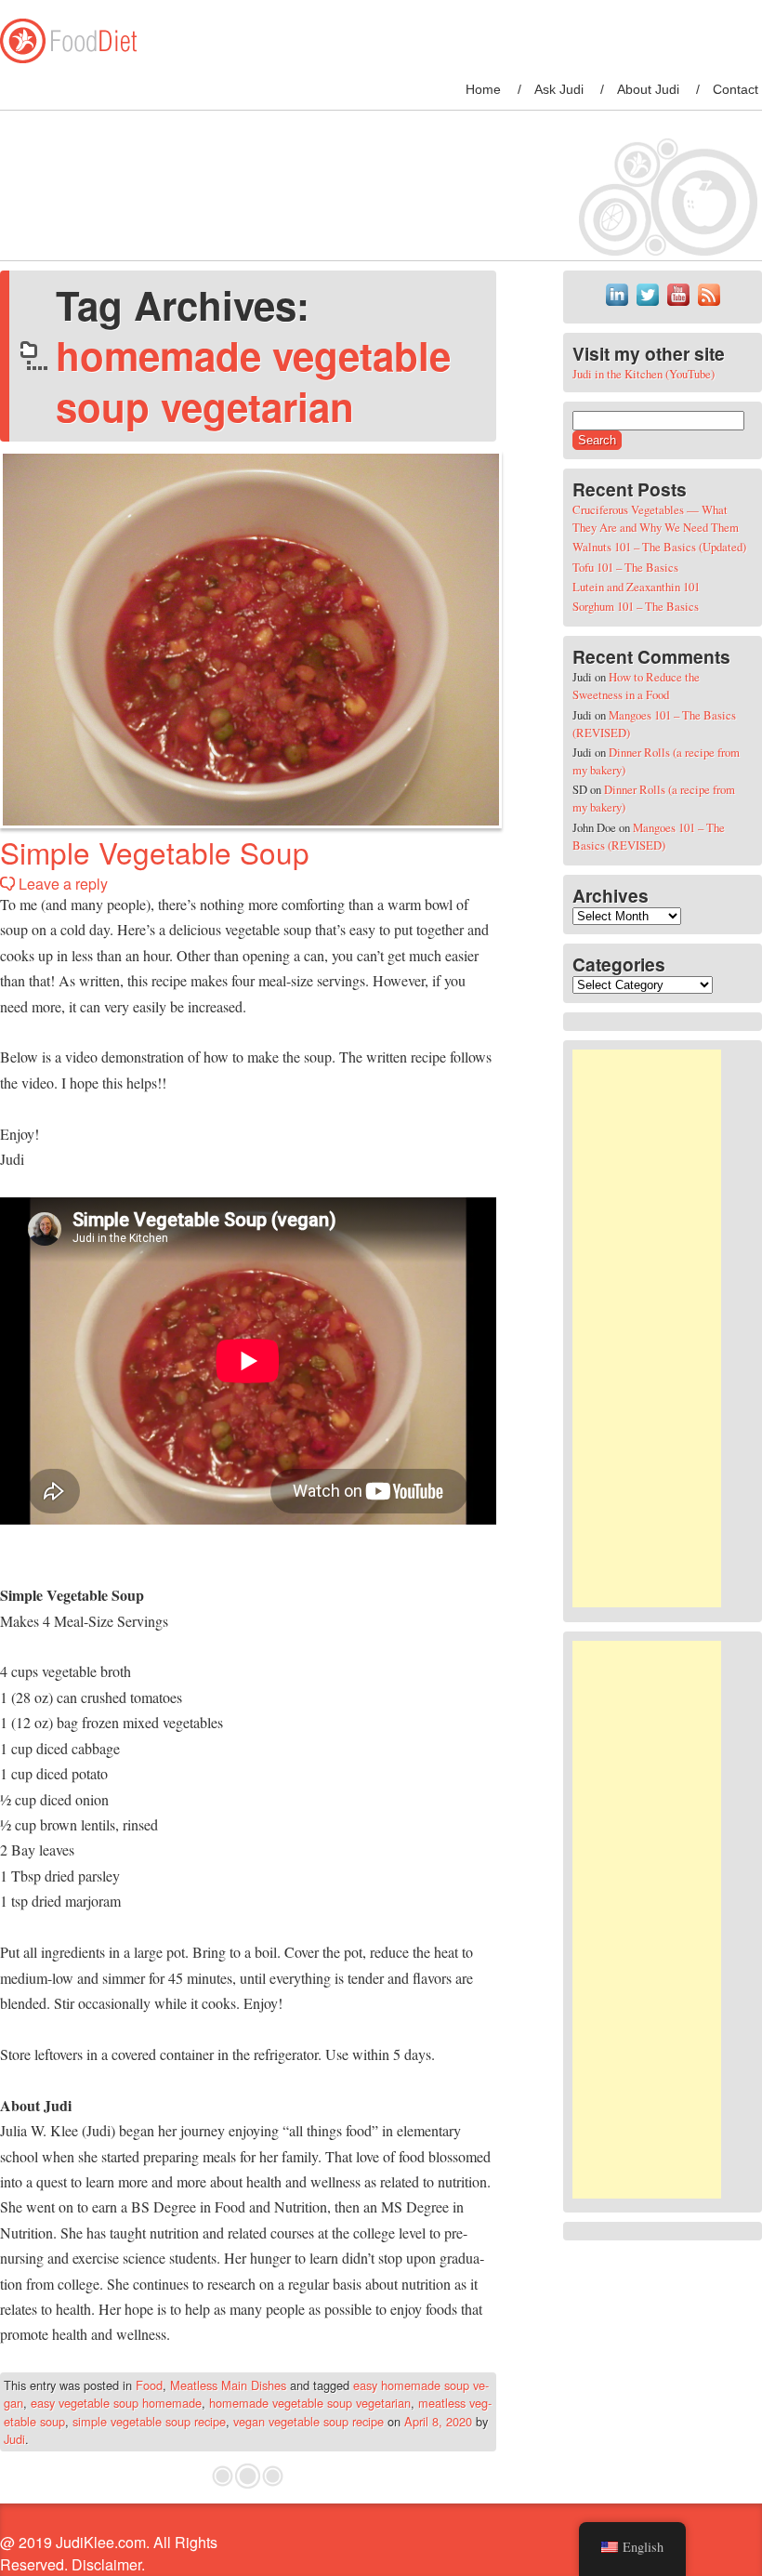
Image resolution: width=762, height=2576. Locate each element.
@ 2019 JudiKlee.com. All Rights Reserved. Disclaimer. (109, 2553)
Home (483, 89)
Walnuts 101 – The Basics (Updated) (659, 547)
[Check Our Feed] (709, 305)
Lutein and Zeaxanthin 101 (636, 587)
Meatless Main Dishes (228, 2385)
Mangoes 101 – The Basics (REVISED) (649, 836)
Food (149, 2385)
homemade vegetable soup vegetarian (310, 2403)
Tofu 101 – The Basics (625, 567)
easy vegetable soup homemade (116, 2403)
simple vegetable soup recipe (149, 2421)
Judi (14, 2439)
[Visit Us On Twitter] (647, 305)
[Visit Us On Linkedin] (617, 305)
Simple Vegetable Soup (155, 852)
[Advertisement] (647, 1328)
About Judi (648, 89)
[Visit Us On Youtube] (678, 305)
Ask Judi (559, 89)
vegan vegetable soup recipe (309, 2421)
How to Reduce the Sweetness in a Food (636, 686)
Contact (736, 89)
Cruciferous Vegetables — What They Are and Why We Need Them (656, 518)
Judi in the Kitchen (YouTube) (644, 374)
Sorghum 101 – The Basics (636, 606)
